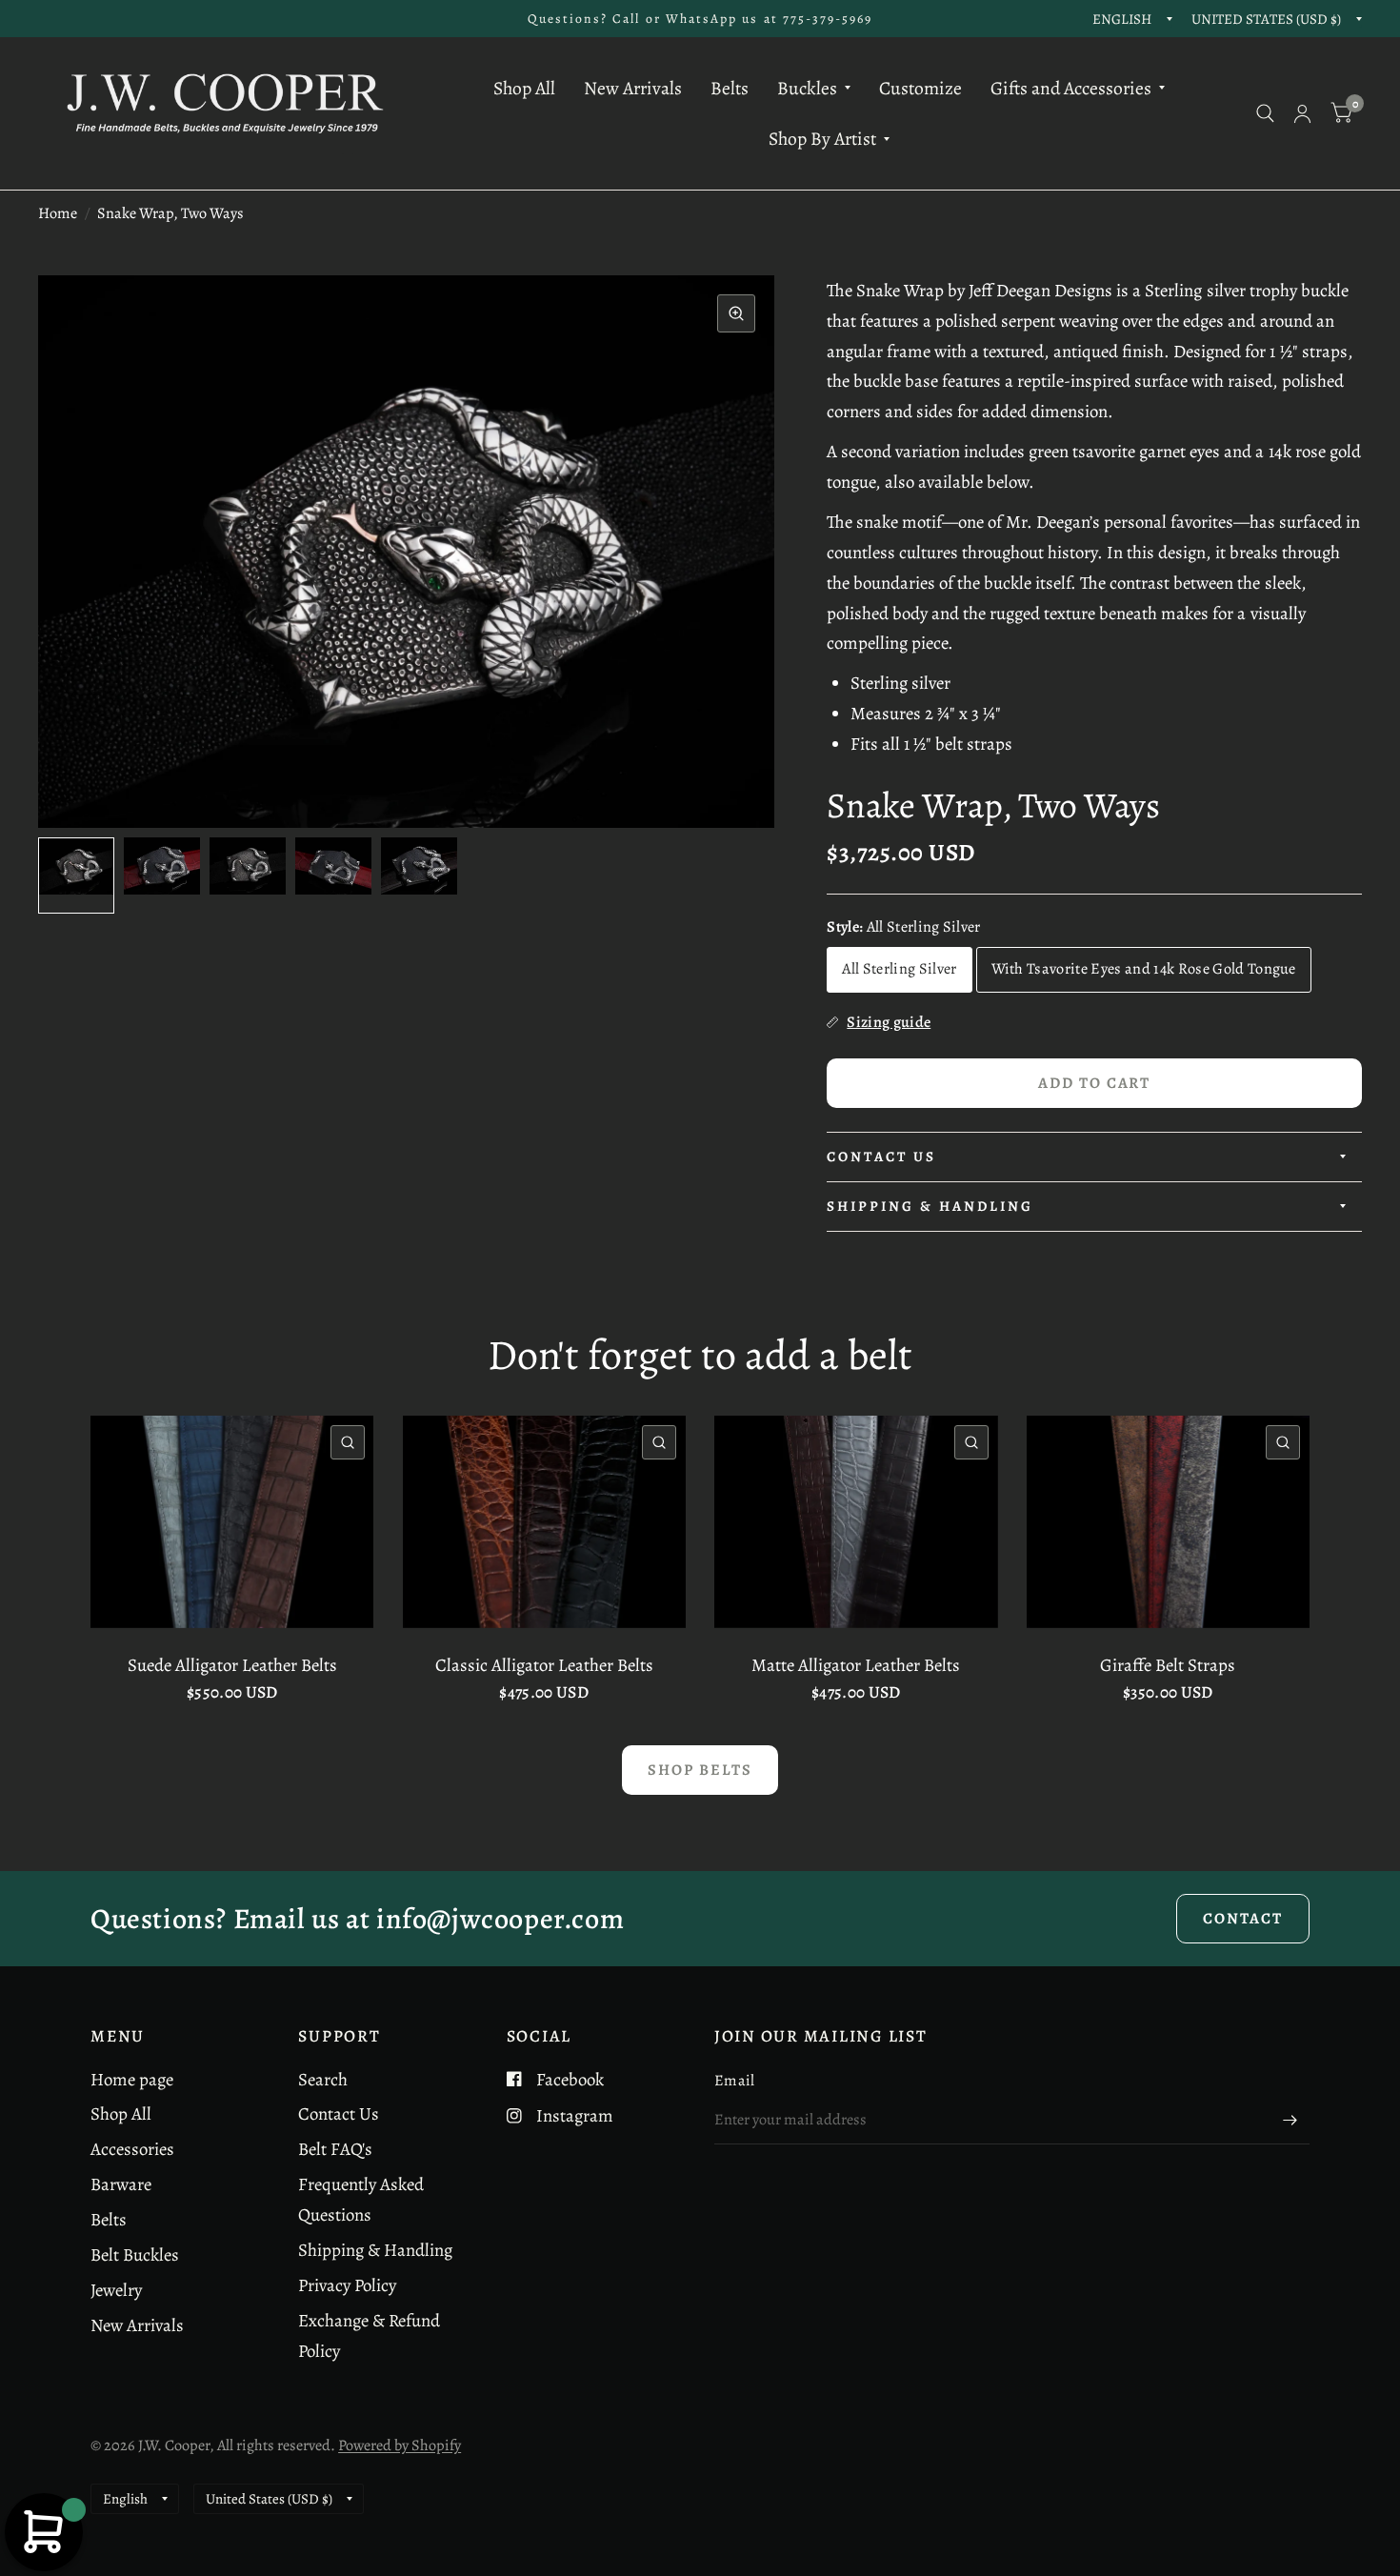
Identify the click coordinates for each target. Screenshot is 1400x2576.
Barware (121, 2184)
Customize (920, 88)
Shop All (524, 88)
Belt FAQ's (335, 2149)
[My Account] (1302, 113)
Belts (730, 88)
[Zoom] (736, 313)
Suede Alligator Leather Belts (232, 1665)
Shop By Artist (822, 139)
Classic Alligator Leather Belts (544, 1665)
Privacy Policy (347, 2285)
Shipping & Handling (930, 1206)
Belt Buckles (135, 2254)
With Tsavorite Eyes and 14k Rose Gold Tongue (1144, 968)
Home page (132, 2079)
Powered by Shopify (400, 2445)
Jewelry (116, 2290)
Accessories (132, 2149)
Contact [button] (1243, 1918)
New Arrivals (633, 88)
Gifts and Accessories (1071, 88)
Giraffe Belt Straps (1168, 1665)
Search (323, 2079)
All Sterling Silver (899, 968)
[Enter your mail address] (1290, 2120)
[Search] (1265, 113)
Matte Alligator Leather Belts (856, 1665)
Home (58, 213)
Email (735, 2080)
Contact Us (881, 1157)
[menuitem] (524, 88)
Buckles (807, 88)
